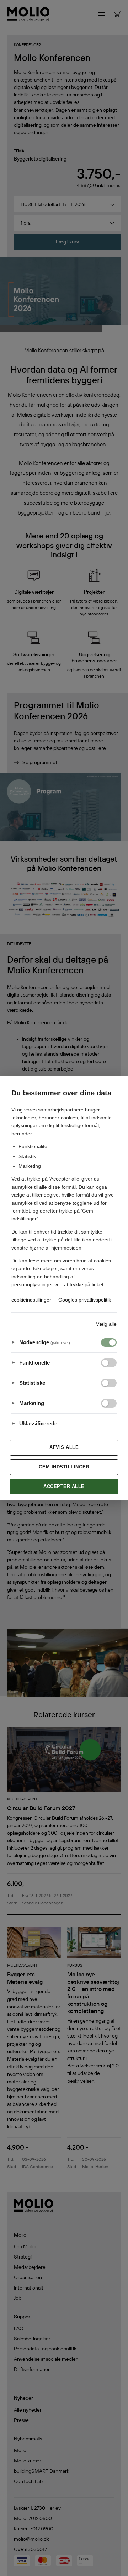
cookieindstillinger (31, 1300)
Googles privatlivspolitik (85, 1300)
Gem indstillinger (64, 1467)
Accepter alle (64, 1486)
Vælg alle (106, 1324)
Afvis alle (64, 1447)
